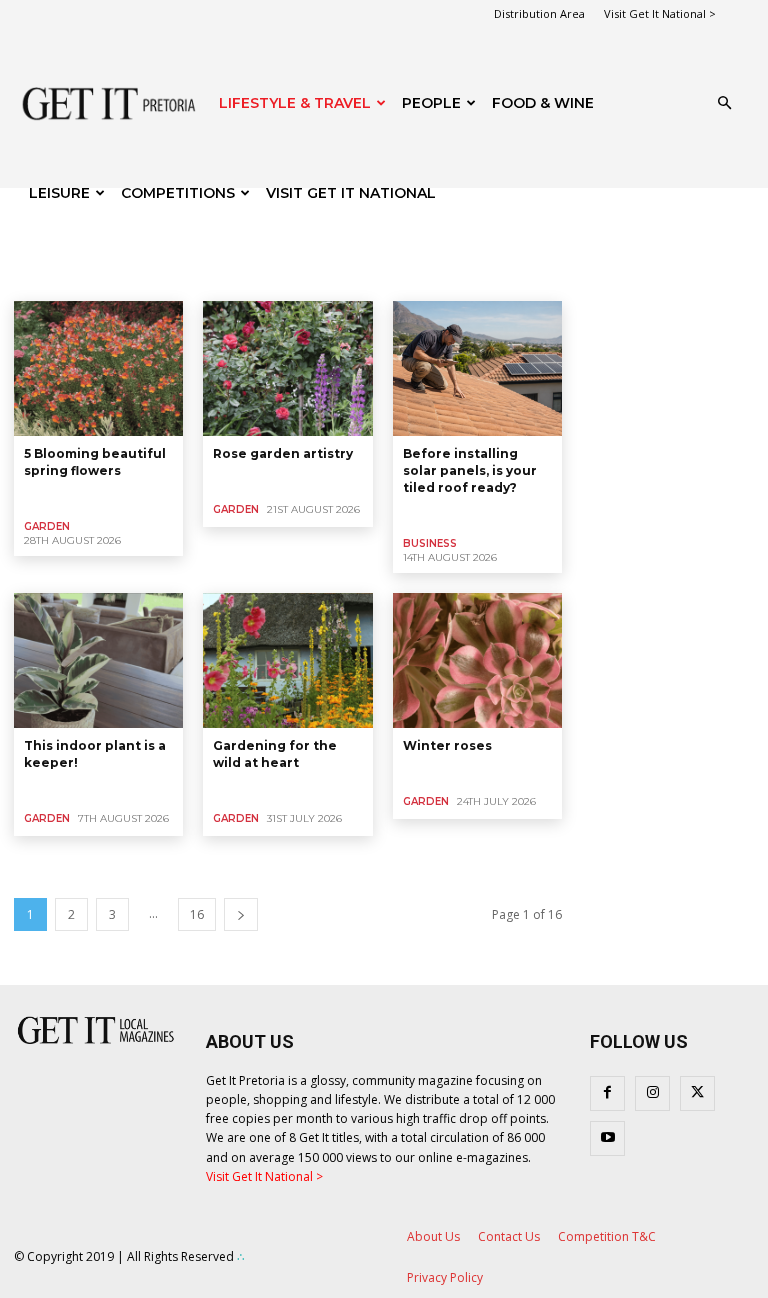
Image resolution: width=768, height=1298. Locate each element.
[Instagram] (652, 1093)
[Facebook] (607, 1093)
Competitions (178, 193)
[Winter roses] (477, 660)
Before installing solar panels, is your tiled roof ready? (470, 470)
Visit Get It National (351, 193)
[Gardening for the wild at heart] (287, 660)
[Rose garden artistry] (287, 368)
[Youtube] (607, 1138)
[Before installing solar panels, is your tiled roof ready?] (477, 368)
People (431, 103)
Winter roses (447, 745)
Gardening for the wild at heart (275, 754)
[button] (724, 103)
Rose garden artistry (283, 453)
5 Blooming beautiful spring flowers (95, 462)
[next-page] (241, 914)
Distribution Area (539, 13)
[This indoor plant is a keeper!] (98, 660)
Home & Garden (284, 275)
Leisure (59, 193)
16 (197, 914)
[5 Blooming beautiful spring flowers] (98, 368)
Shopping (441, 275)
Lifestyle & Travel (295, 103)
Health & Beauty (175, 275)
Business (430, 543)
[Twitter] (697, 1093)
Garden (90, 275)
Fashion (28, 275)
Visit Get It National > (660, 13)
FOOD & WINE (543, 103)
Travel (575, 275)
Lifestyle (372, 275)
